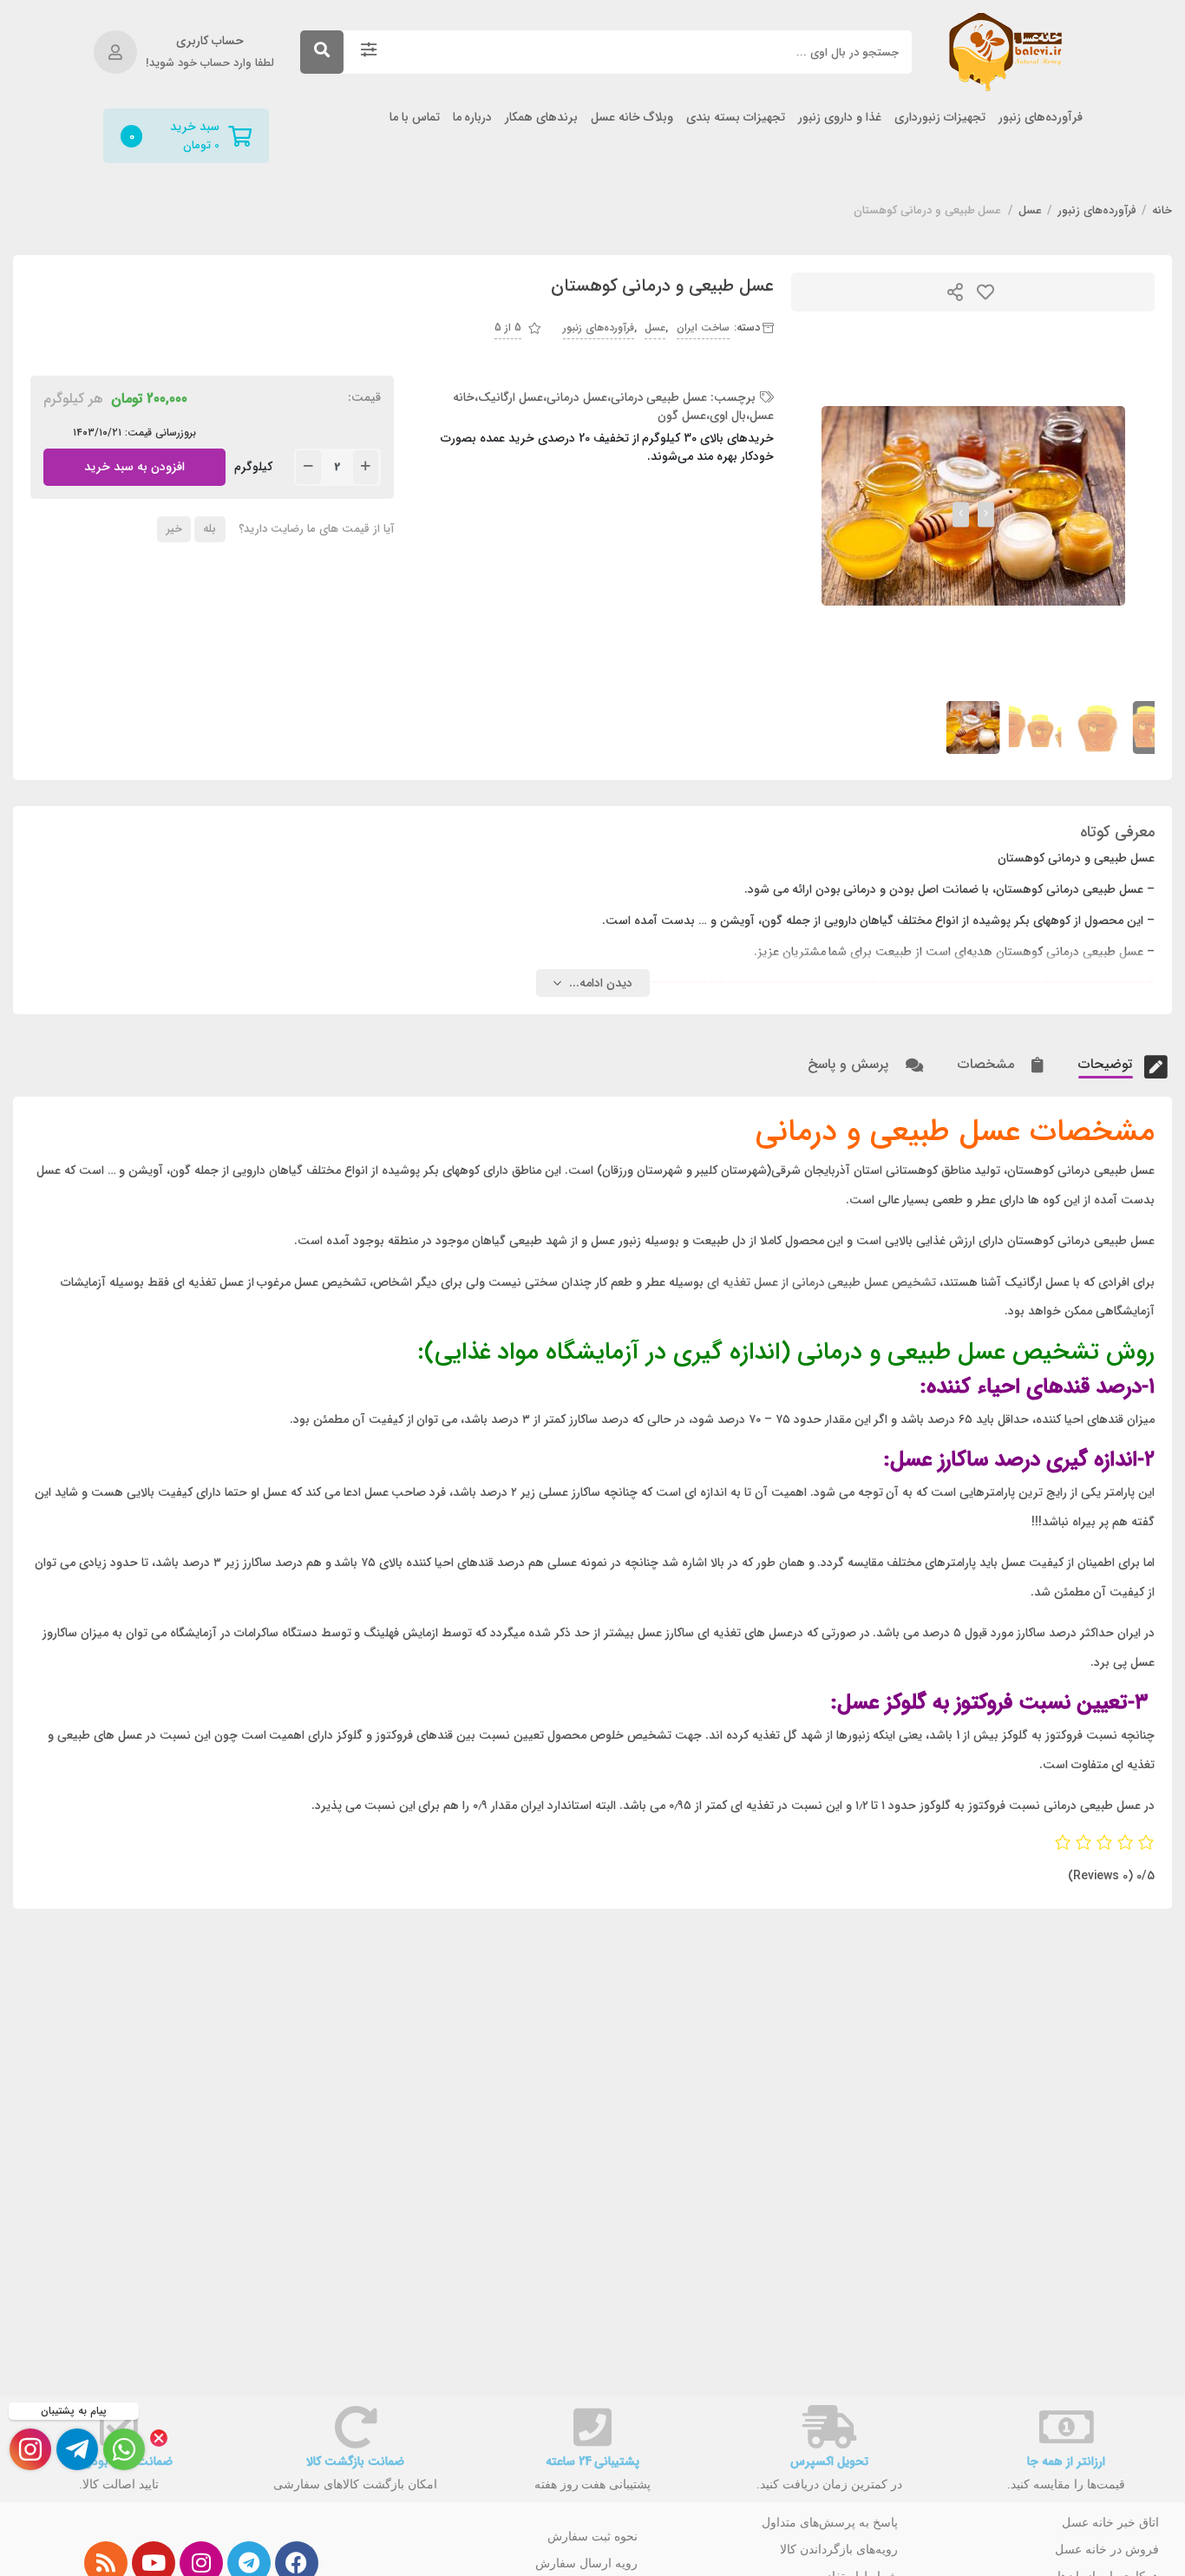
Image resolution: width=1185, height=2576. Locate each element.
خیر (174, 529)
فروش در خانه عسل (1107, 2549)
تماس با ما (415, 118)
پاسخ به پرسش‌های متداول (830, 2522)
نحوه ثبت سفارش (592, 2536)
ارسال (955, 292)
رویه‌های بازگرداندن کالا (839, 2549)
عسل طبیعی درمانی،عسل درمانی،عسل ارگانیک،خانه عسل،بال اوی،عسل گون (614, 406)
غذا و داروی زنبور (840, 118)
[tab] (1103, 1064)
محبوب (985, 292)
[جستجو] (322, 52)
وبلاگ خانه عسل (632, 118)
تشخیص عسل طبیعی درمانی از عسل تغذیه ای (822, 1282)
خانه (1162, 211)
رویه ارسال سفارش (586, 2563)
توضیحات (1107, 1064)
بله (210, 529)
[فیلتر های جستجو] (369, 52)
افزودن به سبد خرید (134, 462)
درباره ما (473, 118)
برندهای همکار (541, 118)
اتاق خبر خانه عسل (1110, 2522)
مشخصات (988, 1064)
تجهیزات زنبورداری (940, 118)
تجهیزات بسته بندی (736, 118)
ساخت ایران (703, 328)
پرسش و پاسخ (850, 1064)
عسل (1030, 211)
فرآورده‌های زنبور (1041, 118)
